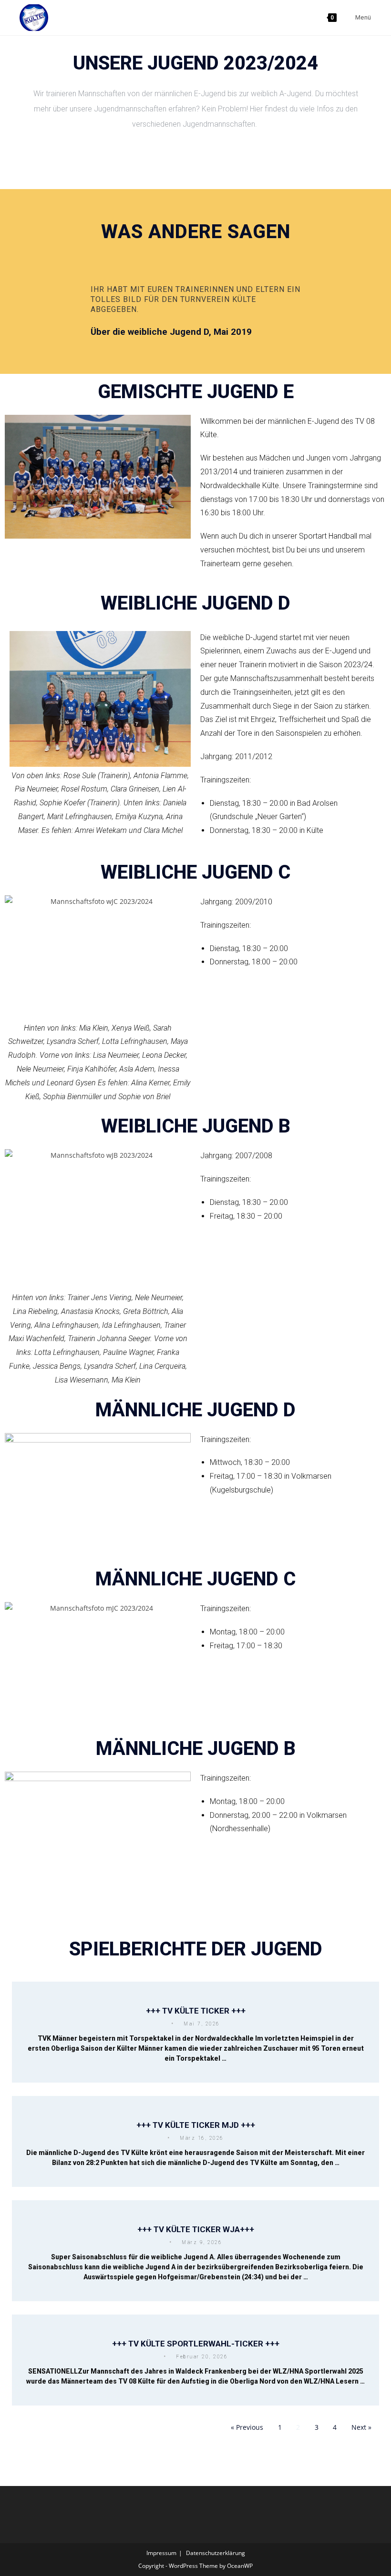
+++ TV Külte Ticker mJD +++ (196, 2125)
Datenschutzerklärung (216, 2553)
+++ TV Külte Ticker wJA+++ (196, 2229)
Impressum (161, 2553)
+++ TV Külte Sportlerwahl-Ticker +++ (196, 2344)
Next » (361, 2427)
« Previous (247, 2427)
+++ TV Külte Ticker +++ (196, 2011)
